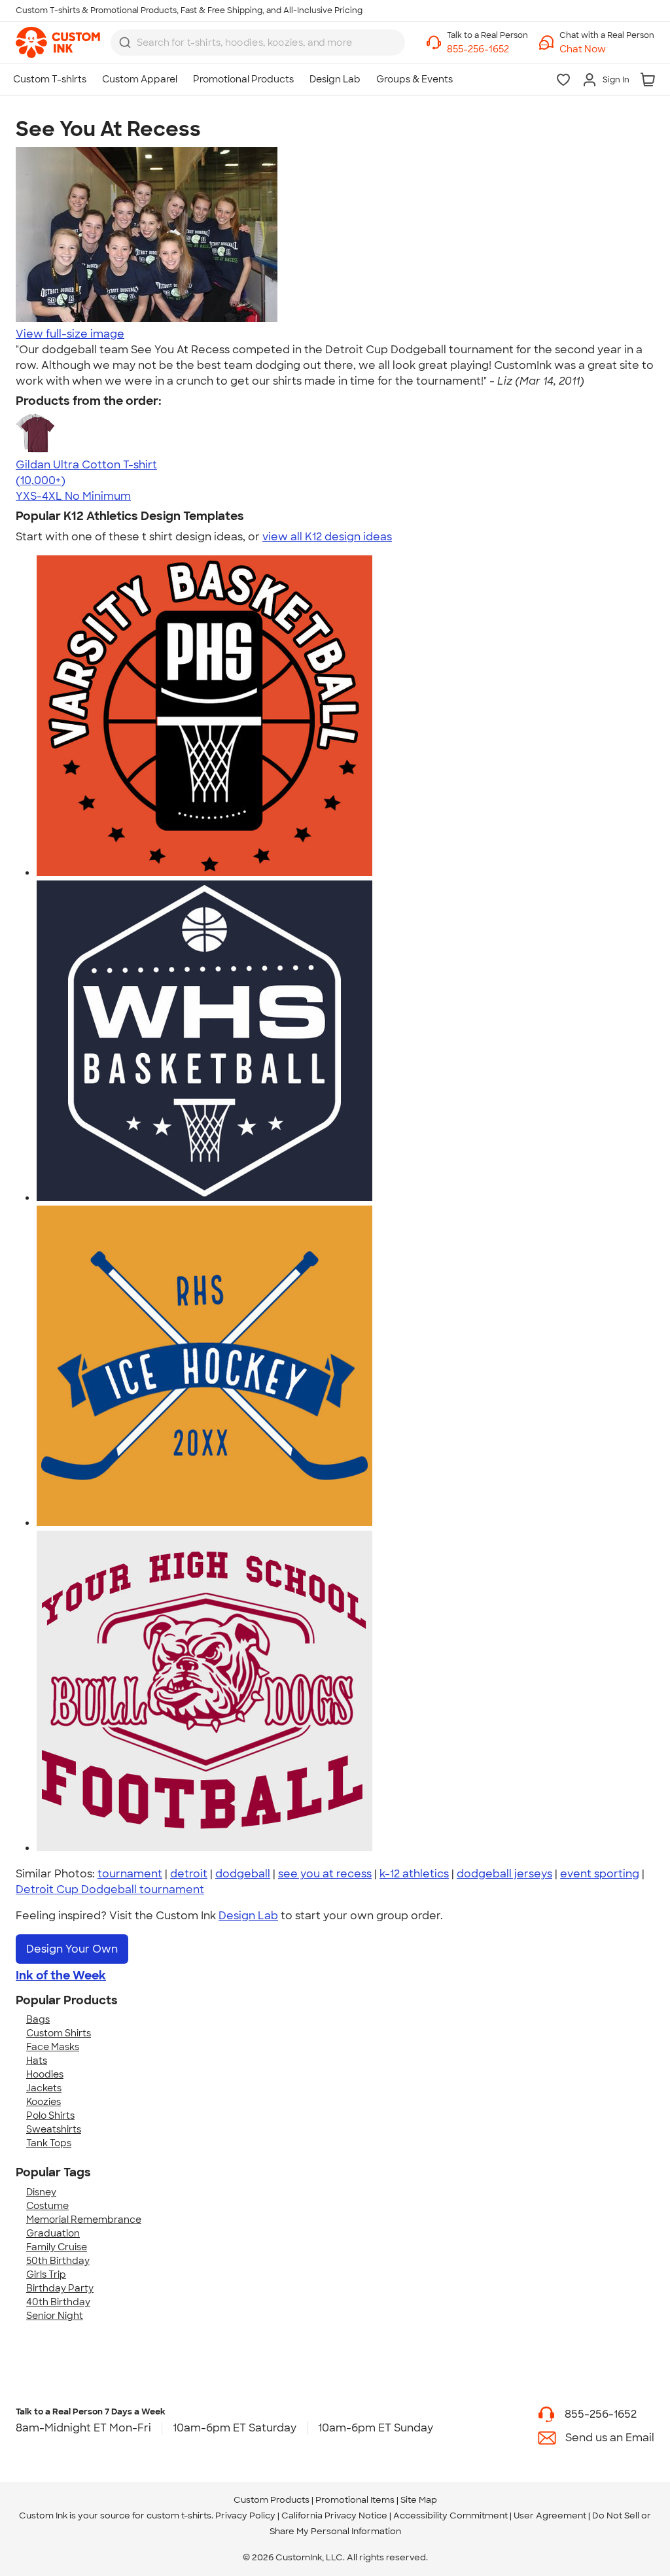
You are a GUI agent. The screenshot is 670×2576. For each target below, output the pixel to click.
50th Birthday (58, 2261)
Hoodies (45, 2074)
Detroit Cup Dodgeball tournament (110, 1889)
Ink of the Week (61, 1976)
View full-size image (70, 334)
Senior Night (55, 2316)
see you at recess (325, 1874)
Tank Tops (49, 2143)
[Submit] (125, 43)
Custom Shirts (59, 2033)
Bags (38, 2019)
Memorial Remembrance (84, 2219)
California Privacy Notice (334, 2515)
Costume (47, 2206)
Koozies (44, 2102)
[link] (58, 43)
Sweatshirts (54, 2129)
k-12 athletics (414, 1874)
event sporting (600, 1874)
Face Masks (53, 2047)
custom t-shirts (179, 2515)
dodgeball (243, 1874)
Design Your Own (72, 1949)
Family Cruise (57, 2247)
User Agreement (550, 2515)
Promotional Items (355, 2500)
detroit (189, 1874)
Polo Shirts (50, 2115)
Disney (41, 2192)
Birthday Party (60, 2288)
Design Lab (248, 1916)
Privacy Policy (245, 2515)
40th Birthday (58, 2302)
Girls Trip (46, 2274)
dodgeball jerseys (504, 1874)
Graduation (53, 2233)
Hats (37, 2061)
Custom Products (272, 2500)
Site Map (419, 2500)
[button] (607, 49)
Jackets (44, 2088)
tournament (130, 1874)
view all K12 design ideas (327, 537)
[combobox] (258, 43)
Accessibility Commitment (450, 2515)
